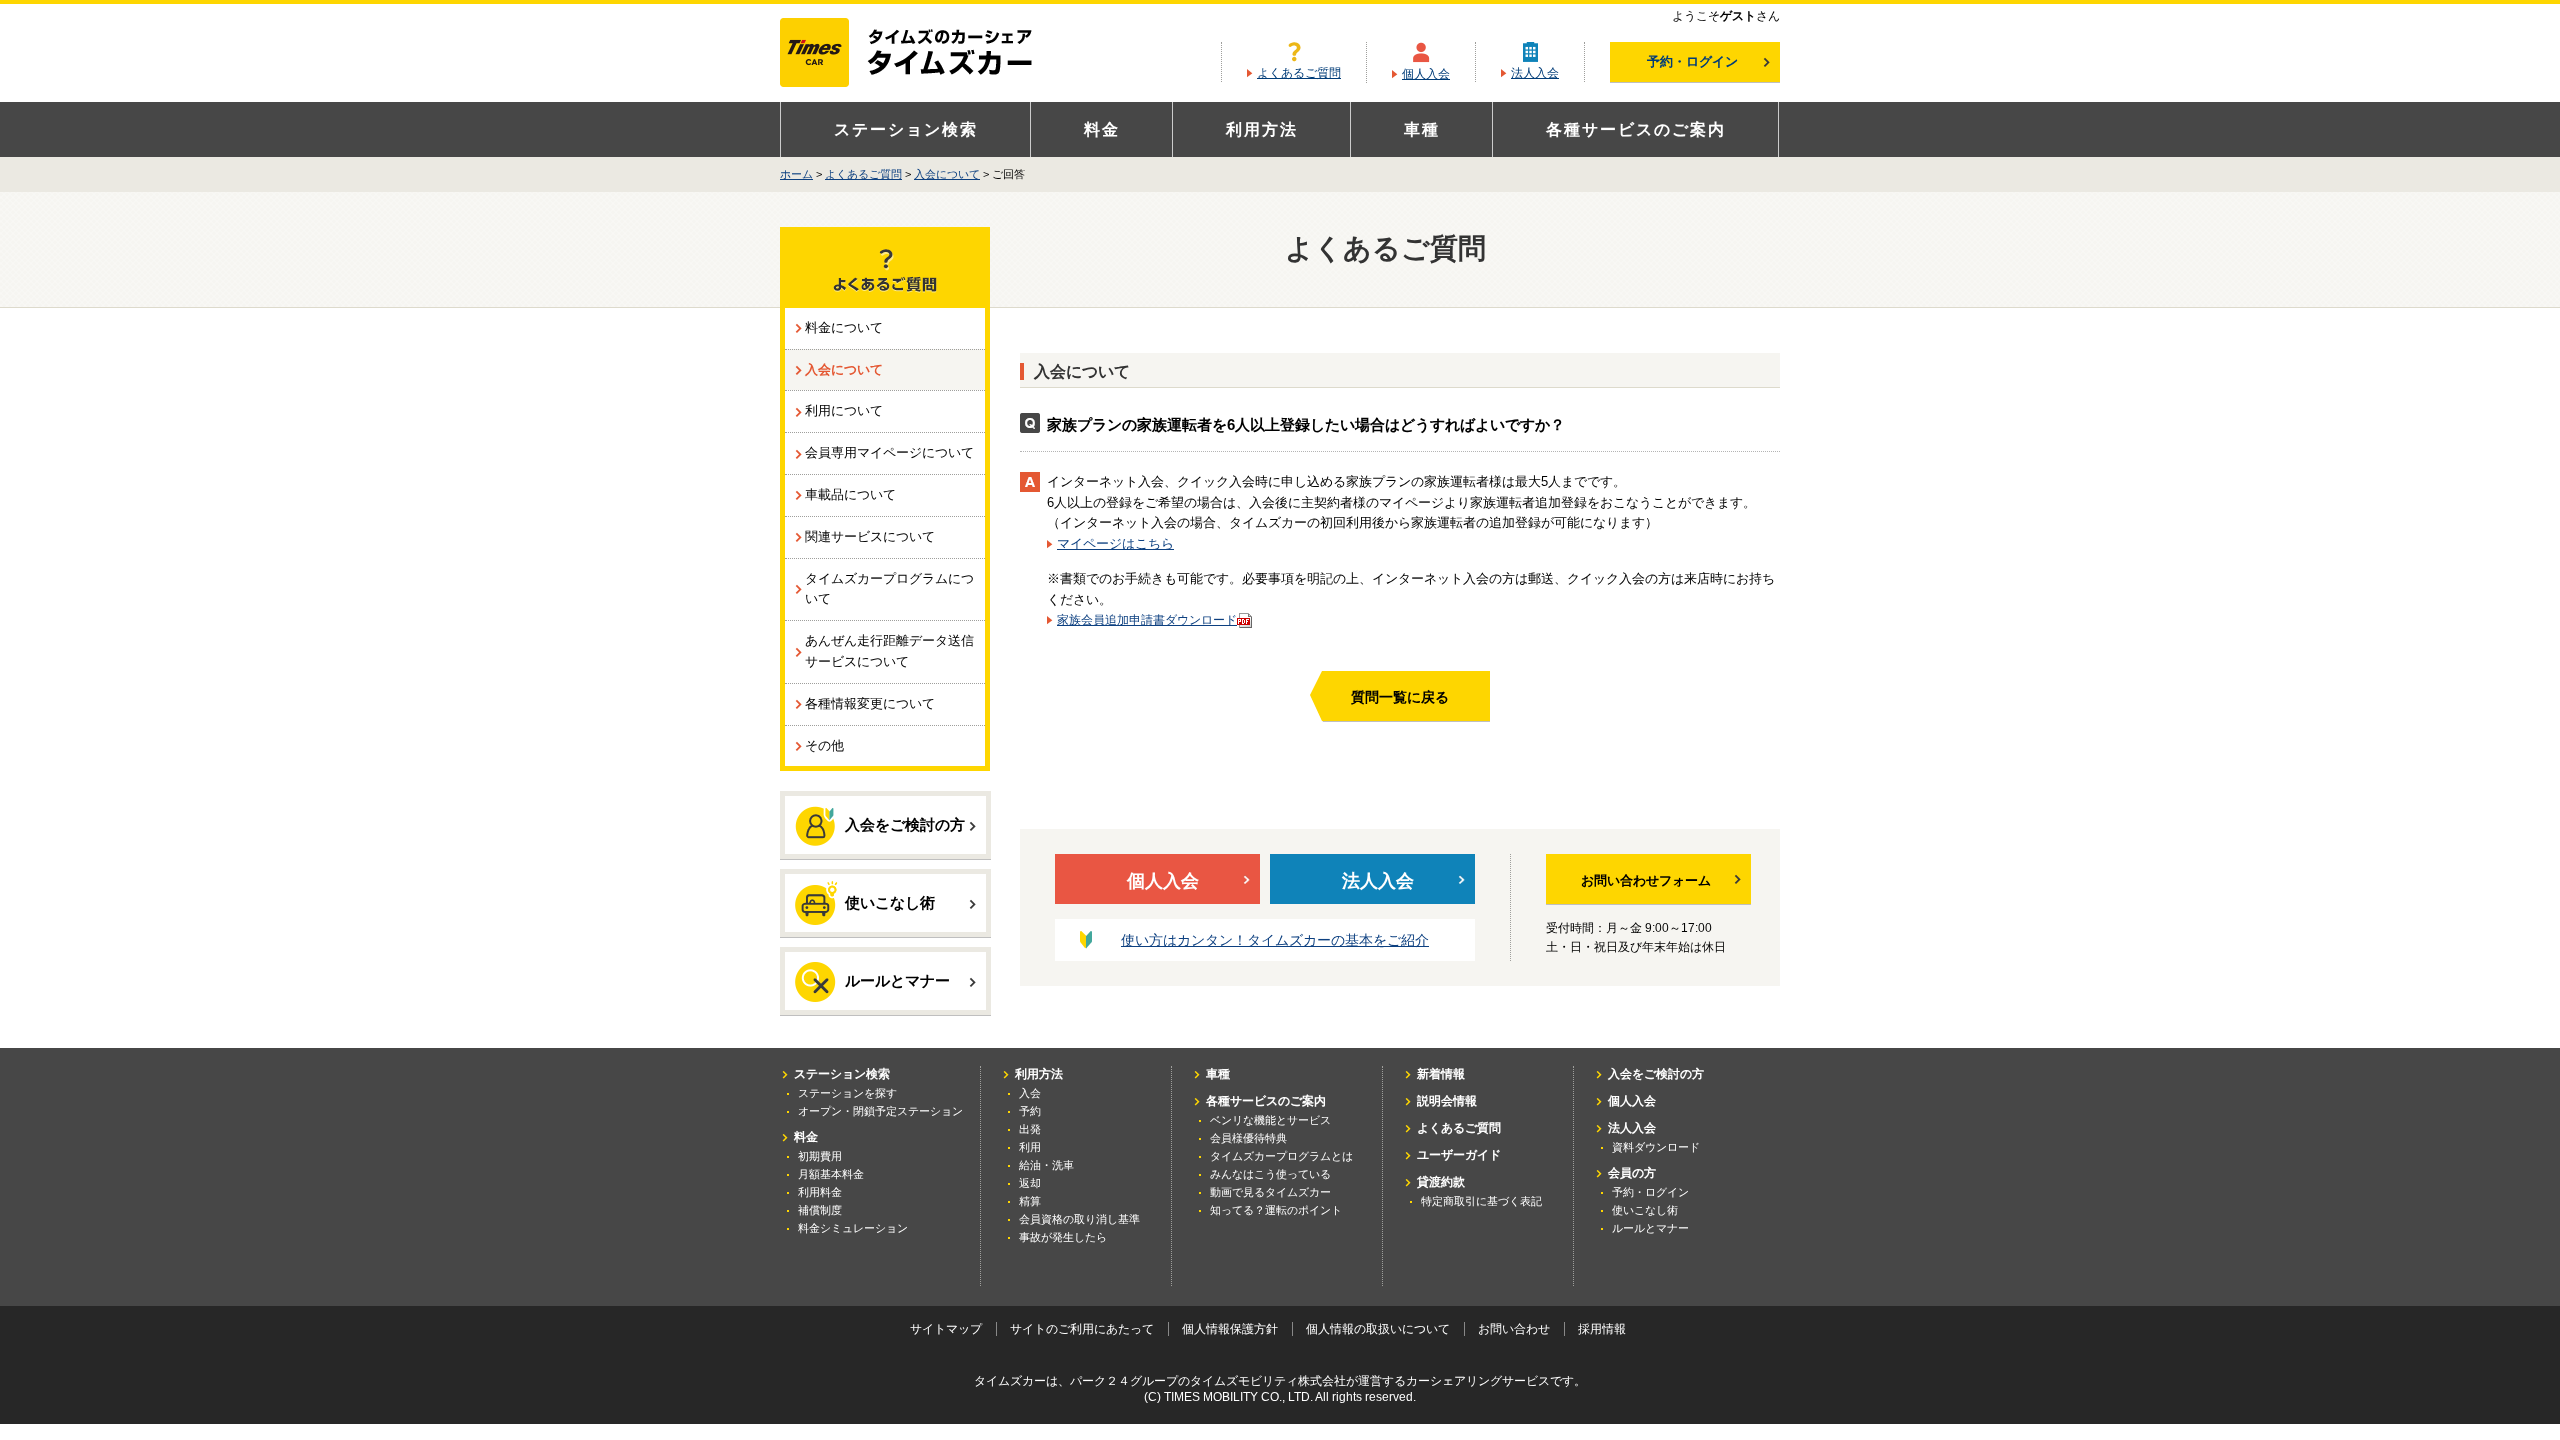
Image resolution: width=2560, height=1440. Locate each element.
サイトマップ (946, 1329)
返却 (1030, 1183)
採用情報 (1602, 1329)
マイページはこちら (1115, 543)
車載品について (850, 494)
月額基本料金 (831, 1174)
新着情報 (1441, 1074)
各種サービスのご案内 (1636, 129)
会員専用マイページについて (889, 452)
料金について (844, 327)
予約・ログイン (1692, 61)
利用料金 (820, 1192)
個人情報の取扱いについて (1378, 1329)
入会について (947, 174)
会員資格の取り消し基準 (1079, 1219)
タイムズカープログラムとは (1281, 1156)
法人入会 (1535, 73)
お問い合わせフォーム (1646, 880)
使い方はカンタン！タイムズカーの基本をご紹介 (1275, 940)
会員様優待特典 (1248, 1138)
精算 (1030, 1201)
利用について (844, 410)
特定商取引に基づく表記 (1481, 1201)
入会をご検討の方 (905, 824)
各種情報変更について (870, 703)
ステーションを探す (847, 1093)
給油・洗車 (1046, 1165)
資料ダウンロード (1656, 1147)
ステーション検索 (906, 129)
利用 (1030, 1147)
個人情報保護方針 (1230, 1329)
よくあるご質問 (1299, 73)
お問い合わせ (1514, 1329)
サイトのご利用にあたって (1082, 1329)
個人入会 (1426, 74)
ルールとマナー (897, 980)
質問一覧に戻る (1400, 697)
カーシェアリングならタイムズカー (923, 54)
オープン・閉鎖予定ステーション (880, 1111)
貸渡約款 (1441, 1182)
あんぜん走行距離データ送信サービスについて (889, 651)
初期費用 (820, 1156)
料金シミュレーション (853, 1228)
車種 (1422, 129)
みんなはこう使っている (1270, 1174)
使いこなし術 (890, 902)
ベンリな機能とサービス (1270, 1120)
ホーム (796, 174)
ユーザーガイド (1459, 1155)
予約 (1030, 1111)
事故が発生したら (1063, 1237)
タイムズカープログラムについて (889, 589)
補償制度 (820, 1210)
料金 (1102, 129)
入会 (1030, 1093)
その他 (824, 745)
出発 (1030, 1129)
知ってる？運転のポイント (1276, 1210)
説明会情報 (1447, 1101)
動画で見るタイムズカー (1270, 1192)
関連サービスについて (870, 536)
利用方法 (1262, 129)
